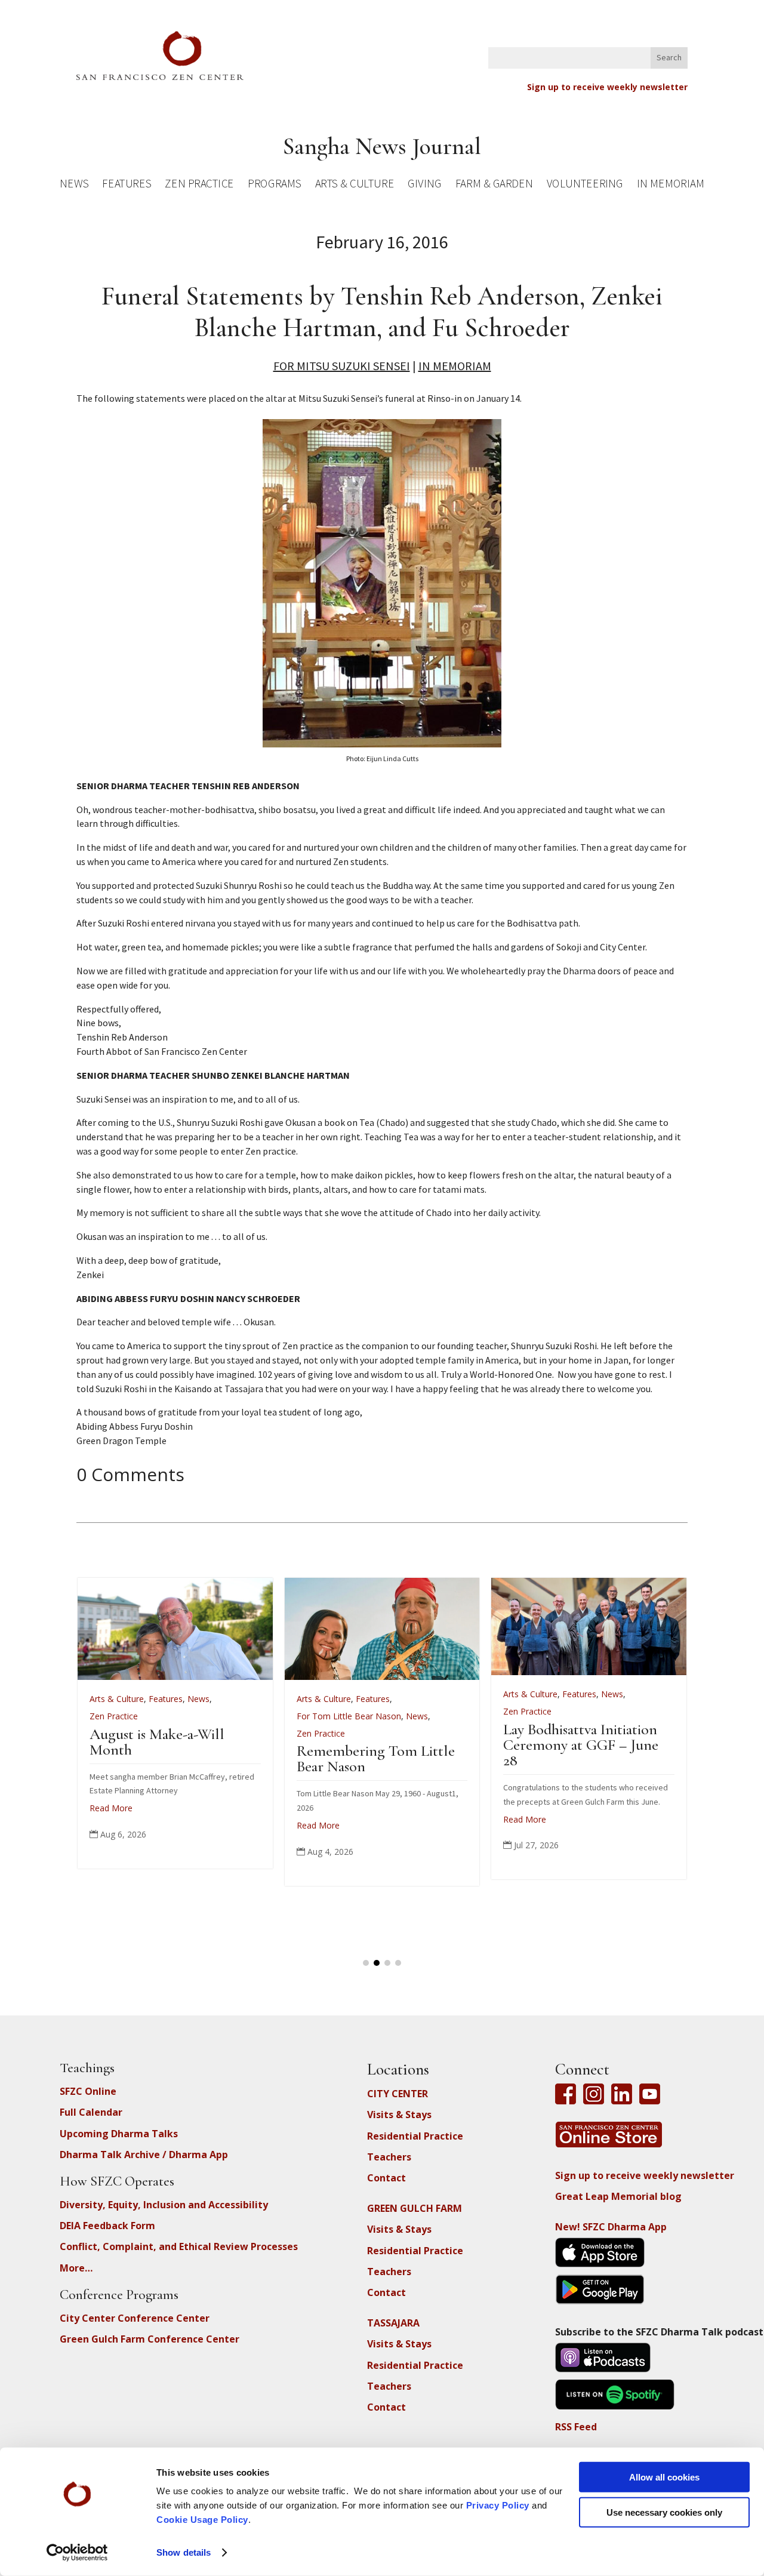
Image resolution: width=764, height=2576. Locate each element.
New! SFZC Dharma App (611, 2227)
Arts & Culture (355, 185)
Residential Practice (415, 2136)
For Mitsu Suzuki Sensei (342, 366)
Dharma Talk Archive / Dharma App (144, 2155)
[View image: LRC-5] (382, 744)
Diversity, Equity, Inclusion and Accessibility (164, 2205)
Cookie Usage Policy (202, 2520)
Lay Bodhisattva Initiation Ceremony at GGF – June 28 (157, 1745)
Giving (424, 185)
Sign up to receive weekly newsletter (607, 87)
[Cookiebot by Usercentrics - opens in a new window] (77, 2553)
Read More (101, 1819)
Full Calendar (91, 2112)
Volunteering (585, 185)
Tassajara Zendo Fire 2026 (363, 1734)
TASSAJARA (393, 2323)
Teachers (389, 2157)
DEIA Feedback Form (107, 2226)
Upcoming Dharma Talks (119, 2134)
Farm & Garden (494, 185)
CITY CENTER (398, 2094)
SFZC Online (88, 2091)
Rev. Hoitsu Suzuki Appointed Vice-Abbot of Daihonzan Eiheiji (572, 1749)
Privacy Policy (498, 2505)
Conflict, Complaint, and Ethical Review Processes (179, 2246)
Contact (386, 2178)
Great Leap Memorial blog (618, 2196)
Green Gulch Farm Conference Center (150, 2339)
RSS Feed (576, 2427)
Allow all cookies (664, 2477)
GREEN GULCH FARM (415, 2208)
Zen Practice (199, 185)
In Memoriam (670, 185)
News (74, 185)
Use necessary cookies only (664, 2512)
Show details (184, 2552)
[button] (366, 1963)
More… (76, 2268)
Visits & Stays (399, 2115)
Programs (274, 185)
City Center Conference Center (135, 2318)
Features (127, 185)
